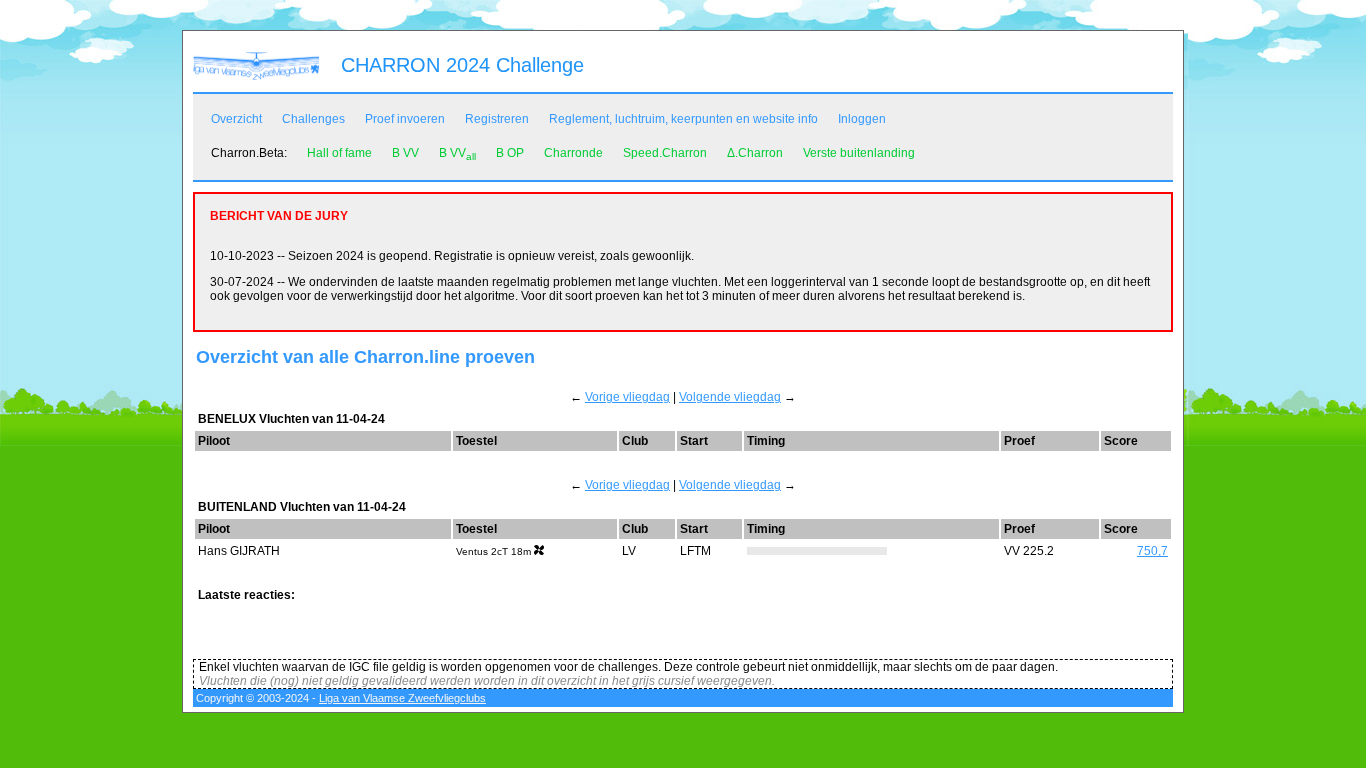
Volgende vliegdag (730, 397)
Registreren (497, 119)
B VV (405, 153)
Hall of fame (339, 153)
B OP (510, 153)
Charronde (573, 153)
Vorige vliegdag (627, 397)
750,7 (1152, 551)
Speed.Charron (665, 153)
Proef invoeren (405, 119)
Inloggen (862, 119)
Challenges (313, 119)
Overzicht (236, 119)
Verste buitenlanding (859, 153)
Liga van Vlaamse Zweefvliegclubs (402, 698)
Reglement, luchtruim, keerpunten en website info (683, 119)
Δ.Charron (755, 153)
